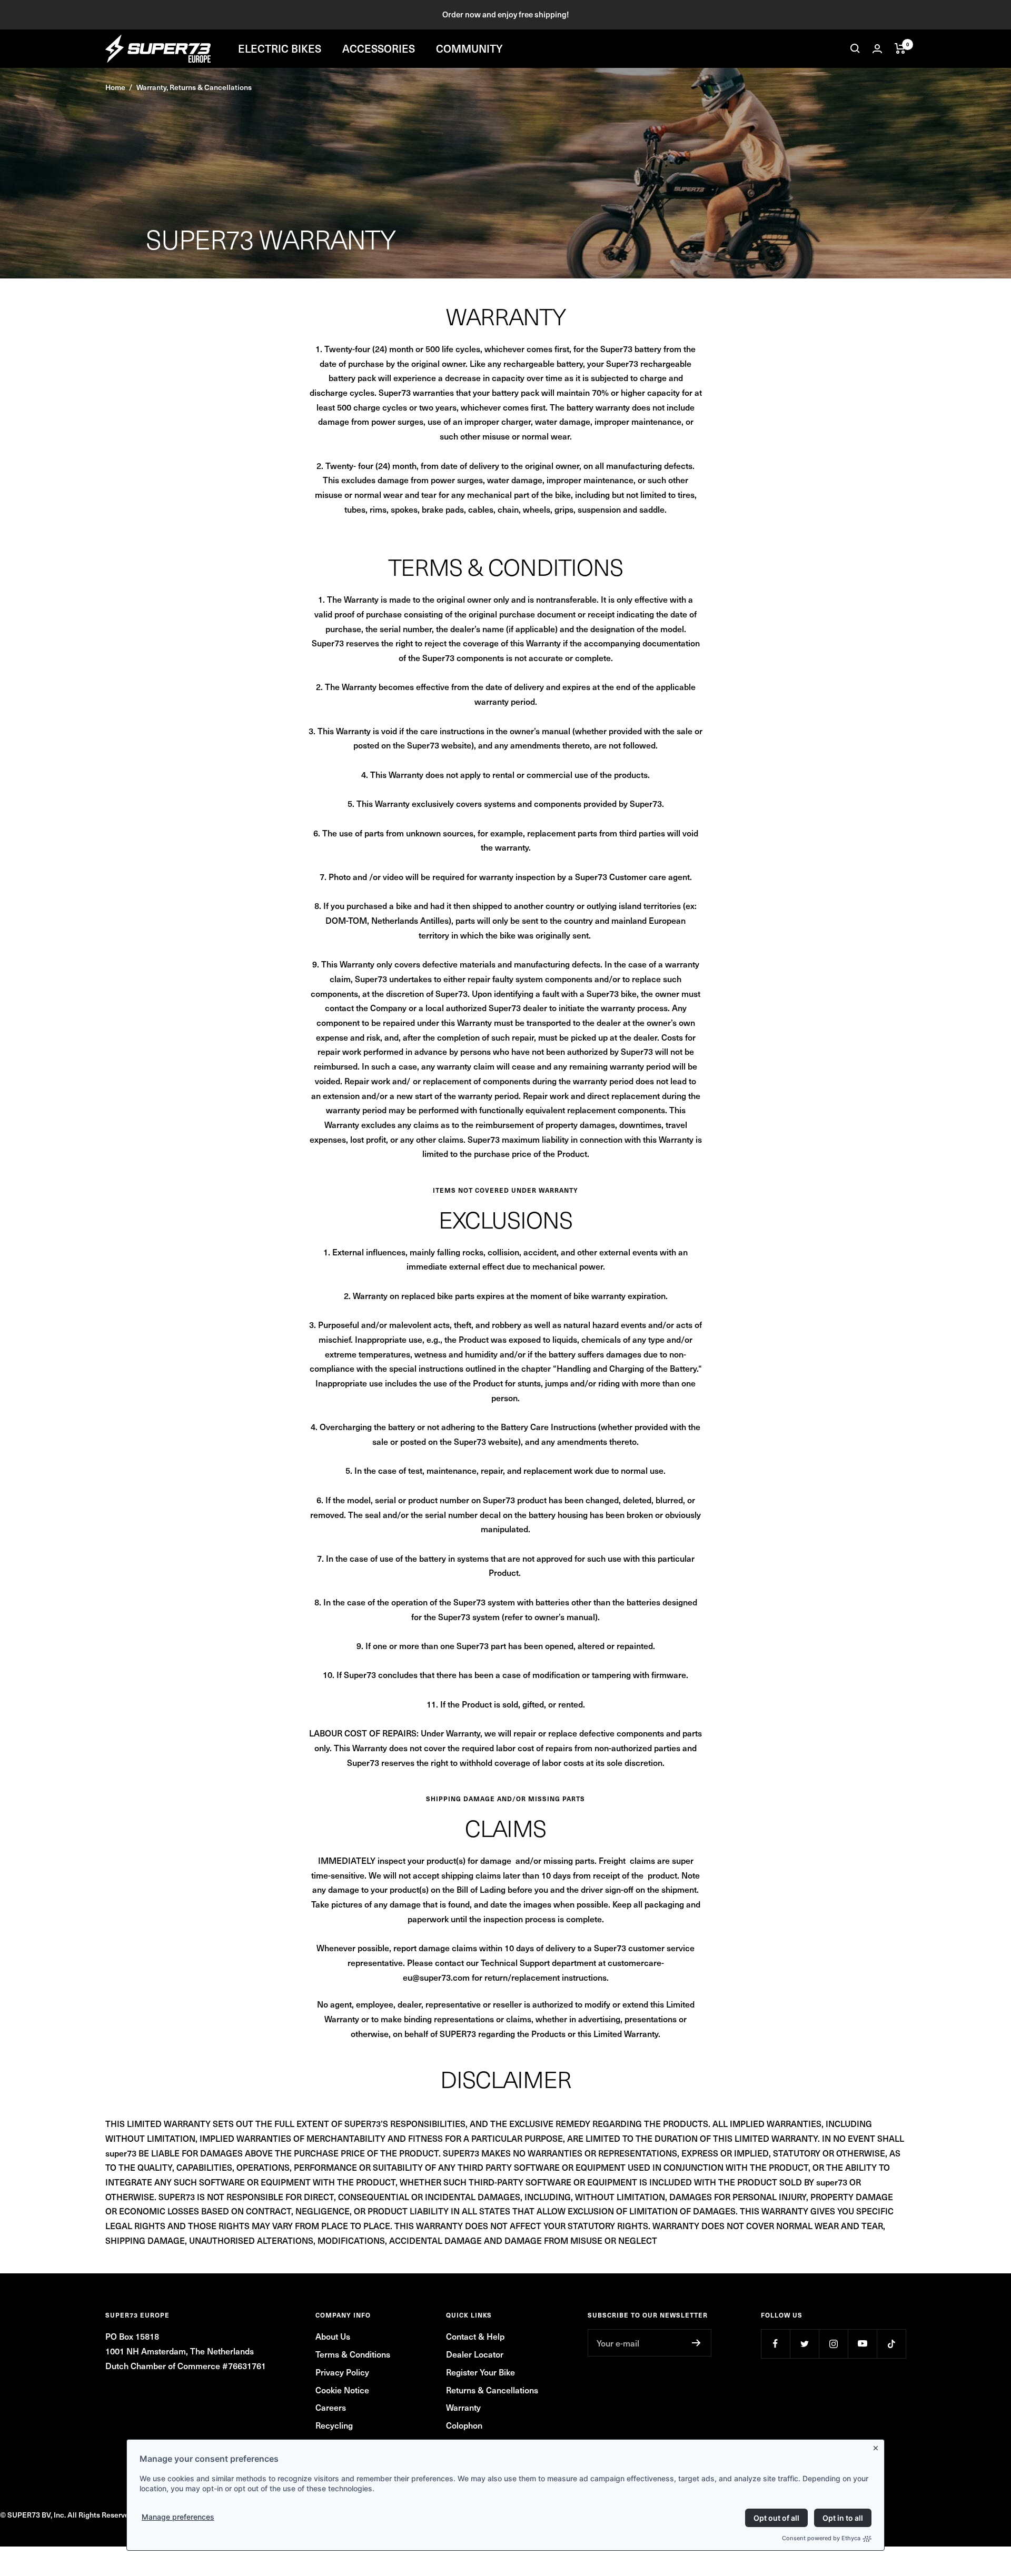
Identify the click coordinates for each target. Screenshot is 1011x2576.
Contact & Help (475, 2336)
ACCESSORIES (379, 48)
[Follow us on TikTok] (891, 2344)
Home (115, 87)
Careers (331, 2407)
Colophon (464, 2425)
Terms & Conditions (353, 2354)
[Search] (855, 48)
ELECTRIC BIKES (280, 48)
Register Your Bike (480, 2372)
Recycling (334, 2425)
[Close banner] (878, 2446)
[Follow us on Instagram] (833, 2344)
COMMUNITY (469, 48)
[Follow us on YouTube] (862, 2344)
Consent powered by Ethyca (821, 2538)
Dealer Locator (475, 2354)
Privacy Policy (342, 2372)
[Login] (877, 49)
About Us (333, 2336)
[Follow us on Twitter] (804, 2344)
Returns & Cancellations (492, 2390)
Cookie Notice (342, 2390)
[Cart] (900, 48)
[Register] (696, 2343)
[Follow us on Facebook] (775, 2344)
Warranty (463, 2407)
